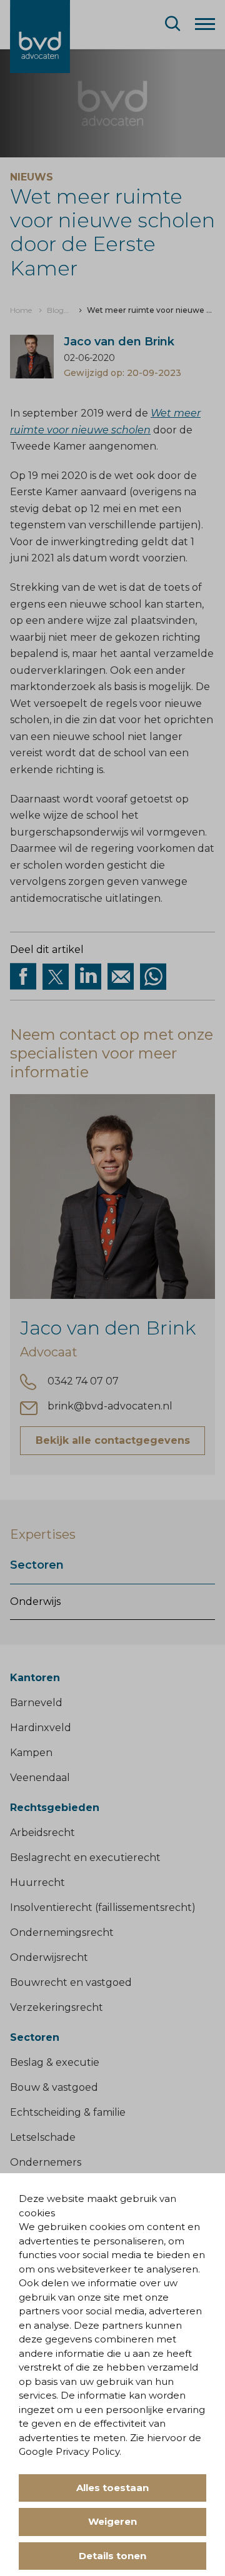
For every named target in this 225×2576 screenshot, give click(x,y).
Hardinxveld (41, 1728)
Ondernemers (46, 2162)
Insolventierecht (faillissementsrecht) (103, 1907)
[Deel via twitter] (56, 977)
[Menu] (205, 23)
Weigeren (112, 2521)
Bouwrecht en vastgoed (71, 1982)
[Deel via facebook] (23, 977)
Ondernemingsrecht (62, 1932)
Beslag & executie (55, 2062)
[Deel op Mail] (121, 977)
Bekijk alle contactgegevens (113, 1440)
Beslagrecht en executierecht (85, 1858)
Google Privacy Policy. (70, 2451)
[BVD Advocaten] (40, 37)
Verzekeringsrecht (57, 2007)
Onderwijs (35, 1601)
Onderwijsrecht (49, 1957)
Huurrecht (37, 1883)
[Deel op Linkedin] (88, 977)
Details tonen (112, 2556)
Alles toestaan (112, 2488)
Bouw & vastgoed (54, 2087)
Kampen (31, 1753)
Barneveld (36, 1703)
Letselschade (43, 2137)
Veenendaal (40, 1778)
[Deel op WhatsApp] (153, 977)
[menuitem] (21, 310)
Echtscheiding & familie (68, 2112)
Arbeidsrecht (42, 1833)
